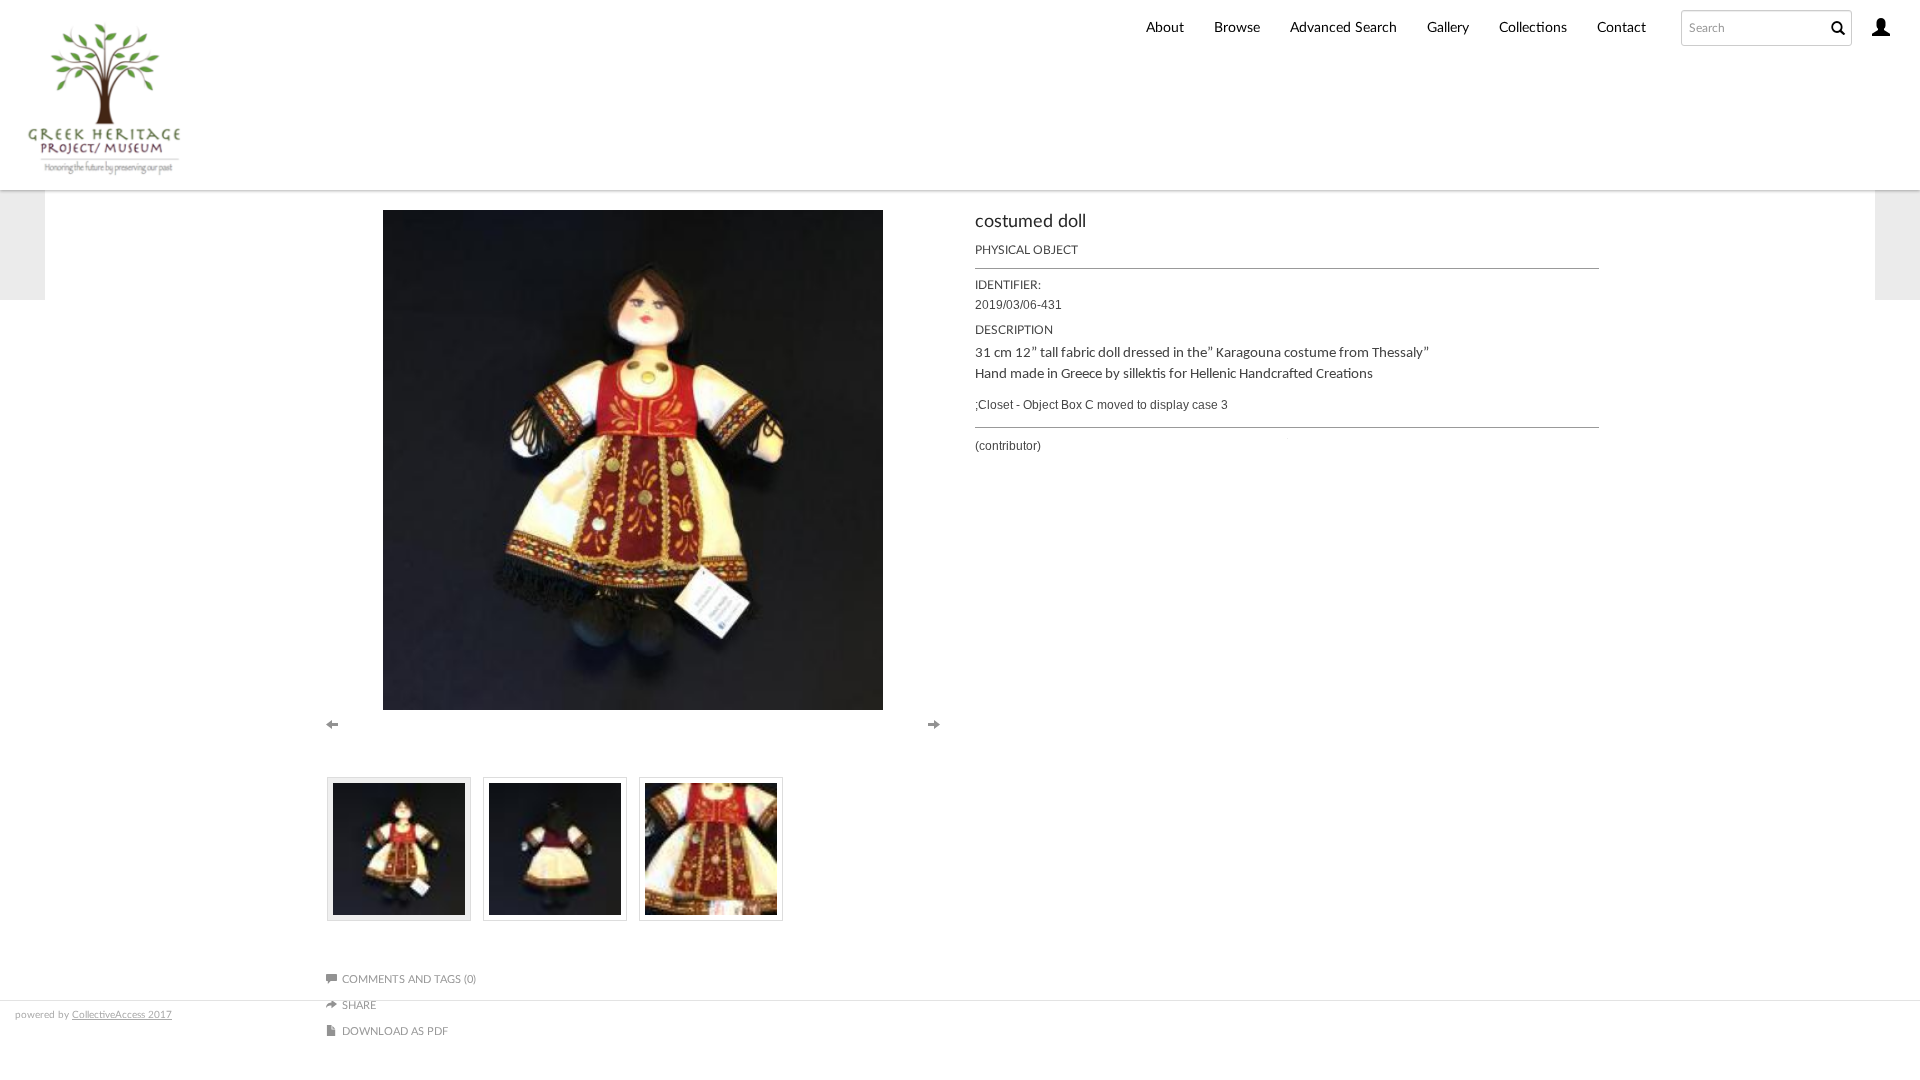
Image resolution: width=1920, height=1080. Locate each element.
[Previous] (332, 723)
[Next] (934, 723)
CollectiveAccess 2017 (122, 1015)
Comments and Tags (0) (409, 979)
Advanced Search (1343, 28)
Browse (1237, 28)
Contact (1621, 28)
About (1165, 28)
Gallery (1448, 28)
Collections (1533, 28)
